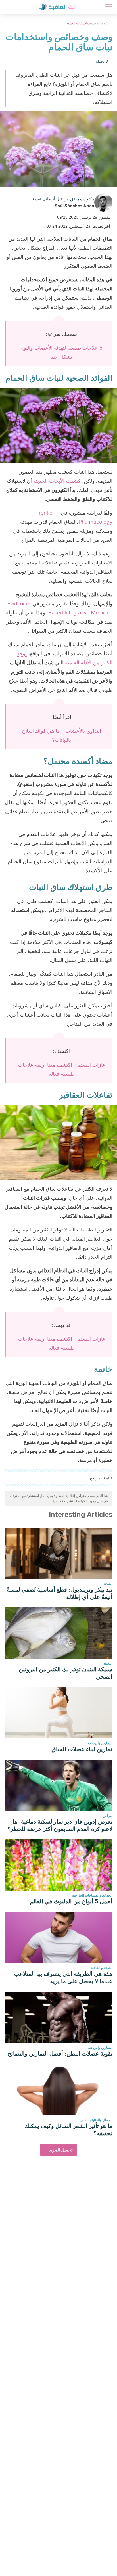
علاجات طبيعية (97, 23)
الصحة (108, 1583)
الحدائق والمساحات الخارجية (92, 1895)
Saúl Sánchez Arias (74, 206)
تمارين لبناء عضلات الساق (82, 1749)
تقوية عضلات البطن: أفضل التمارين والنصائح (60, 2054)
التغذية (108, 1663)
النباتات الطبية (77, 23)
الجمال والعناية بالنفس (96, 2120)
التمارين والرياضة (100, 1743)
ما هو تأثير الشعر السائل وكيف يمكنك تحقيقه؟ (68, 2130)
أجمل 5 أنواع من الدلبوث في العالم (71, 1901)
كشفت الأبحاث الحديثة (58, 481)
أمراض (108, 1815)
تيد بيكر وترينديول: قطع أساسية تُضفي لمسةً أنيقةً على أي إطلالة (60, 1593)
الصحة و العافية (102, 1968)
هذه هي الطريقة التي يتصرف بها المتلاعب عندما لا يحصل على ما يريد (63, 1977)
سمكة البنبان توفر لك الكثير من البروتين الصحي (66, 1673)
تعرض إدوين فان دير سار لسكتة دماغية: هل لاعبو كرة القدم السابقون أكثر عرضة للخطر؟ (60, 1825)
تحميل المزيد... (58, 2150)
